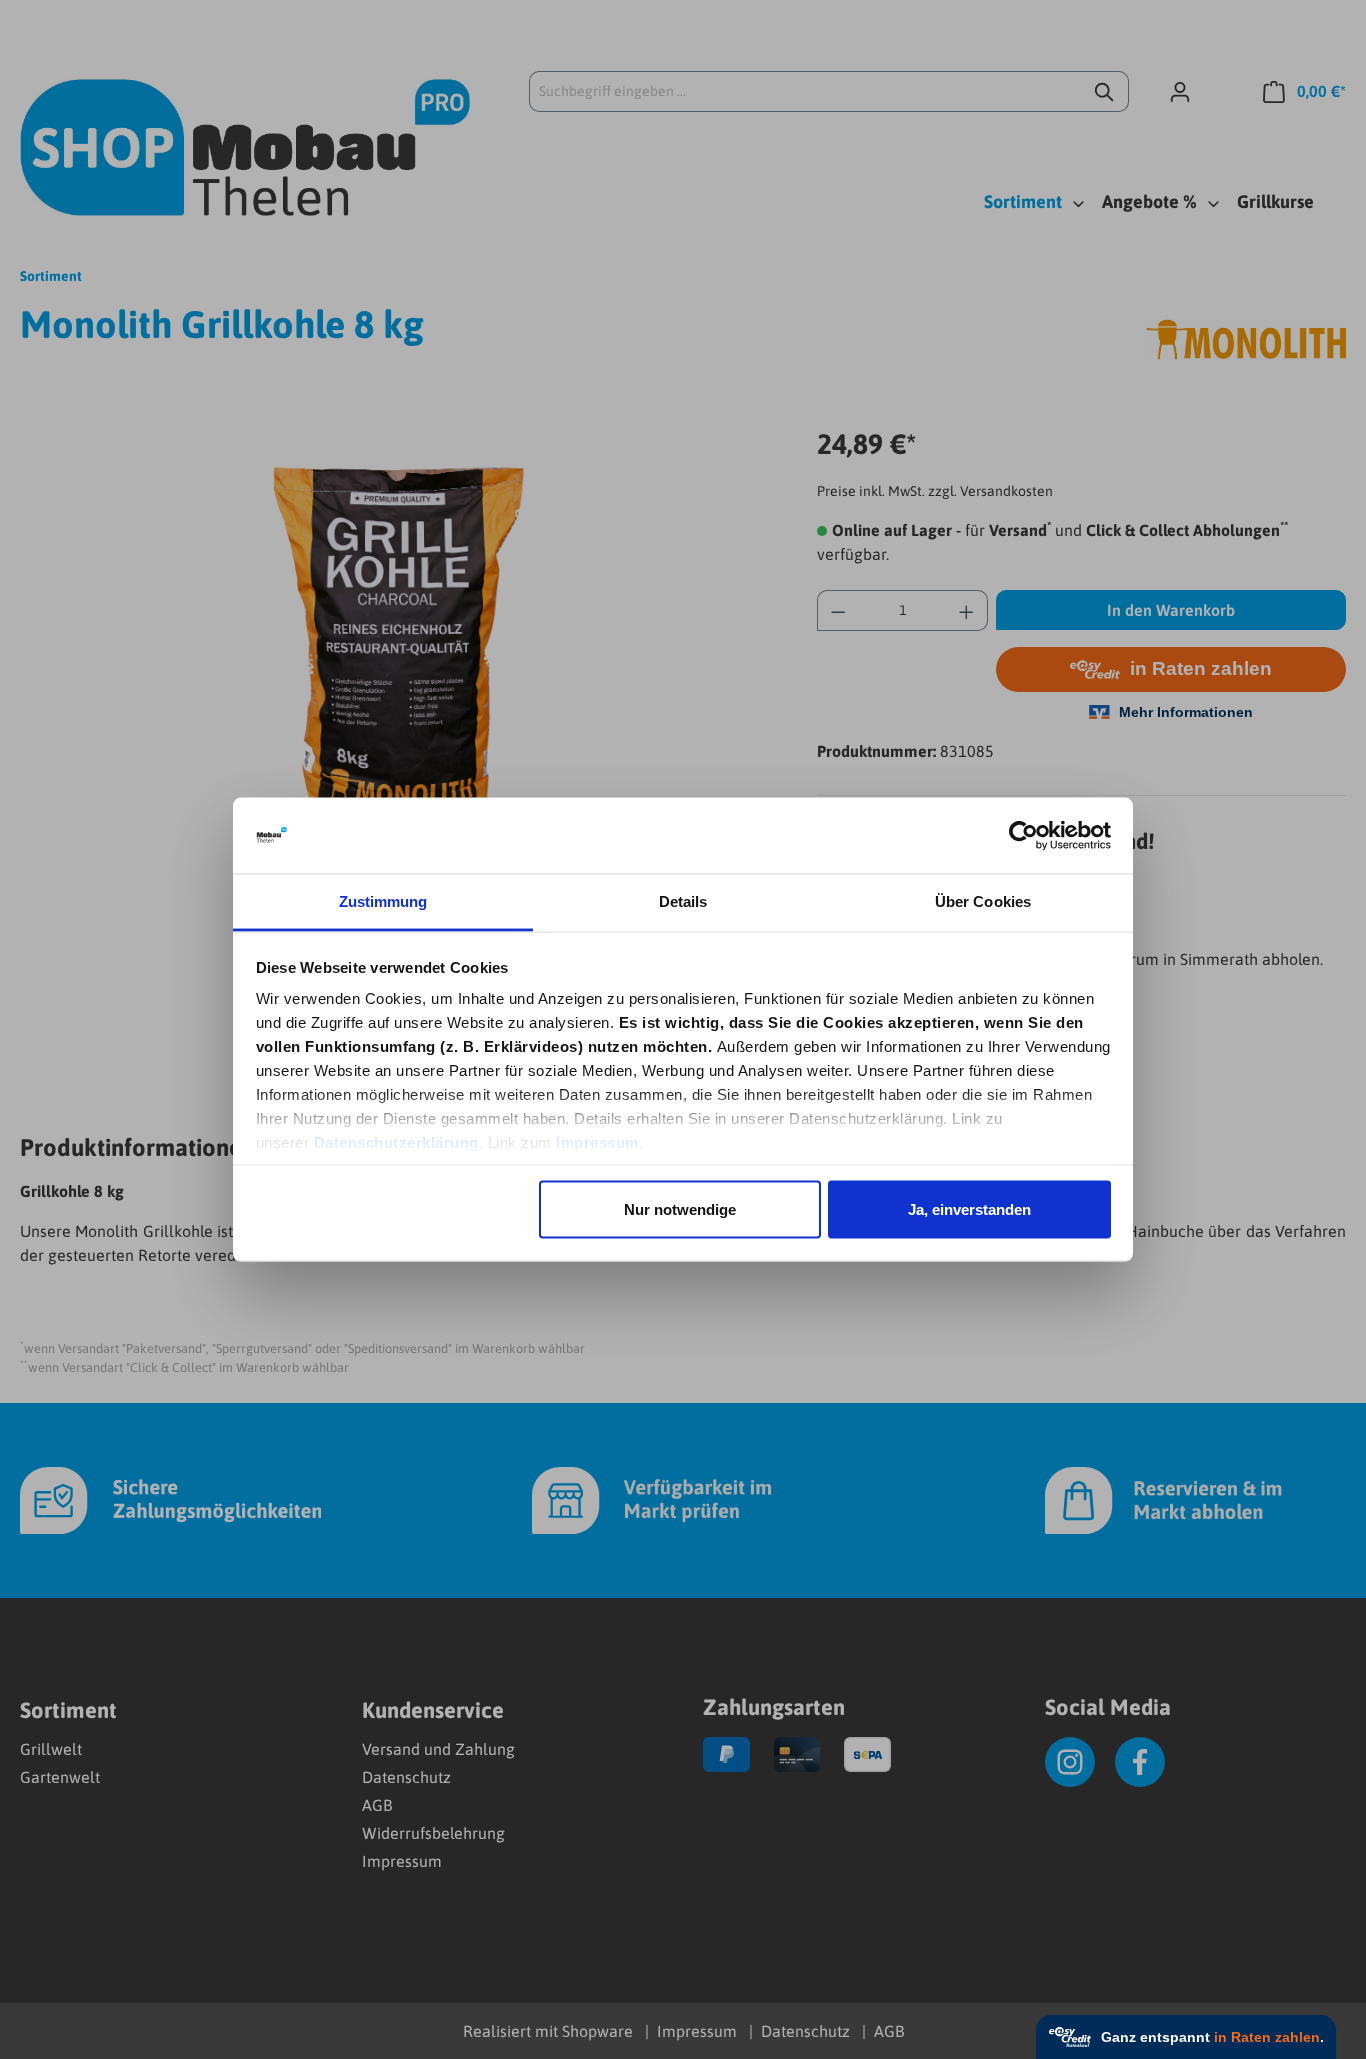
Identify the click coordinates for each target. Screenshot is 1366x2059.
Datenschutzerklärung (396, 1142)
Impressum (597, 1142)
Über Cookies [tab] (983, 901)
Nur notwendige (680, 1208)
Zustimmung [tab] (383, 901)
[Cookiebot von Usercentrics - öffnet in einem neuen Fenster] (1023, 836)
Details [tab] (683, 901)
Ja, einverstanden (969, 1208)
